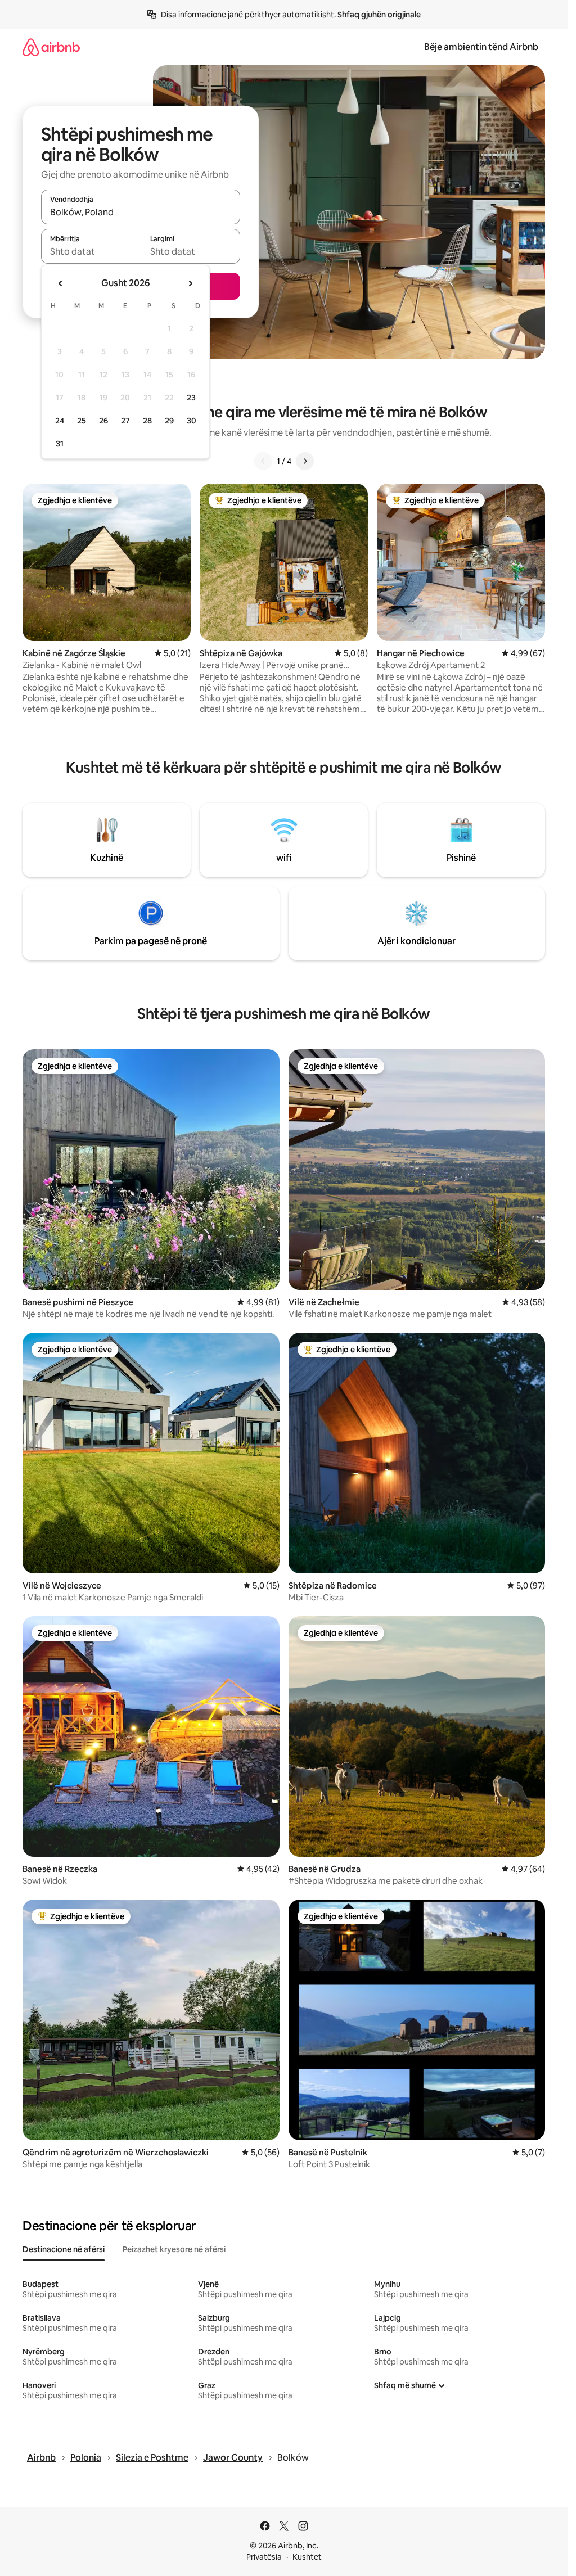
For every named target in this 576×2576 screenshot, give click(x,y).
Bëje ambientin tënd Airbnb (481, 47)
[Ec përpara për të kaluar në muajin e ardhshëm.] (190, 283)
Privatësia (264, 2557)
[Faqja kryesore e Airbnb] (51, 47)
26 (103, 421)
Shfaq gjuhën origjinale (379, 15)
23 (191, 398)
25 (82, 421)
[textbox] (91, 251)
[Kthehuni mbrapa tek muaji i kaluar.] (61, 283)
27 (125, 421)
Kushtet (307, 2557)
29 (169, 421)
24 (60, 421)
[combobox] (141, 212)
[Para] (305, 461)
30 (192, 421)
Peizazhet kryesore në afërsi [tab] (174, 2249)
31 (60, 444)
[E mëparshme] (263, 461)
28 (147, 421)
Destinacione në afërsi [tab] (64, 2249)
